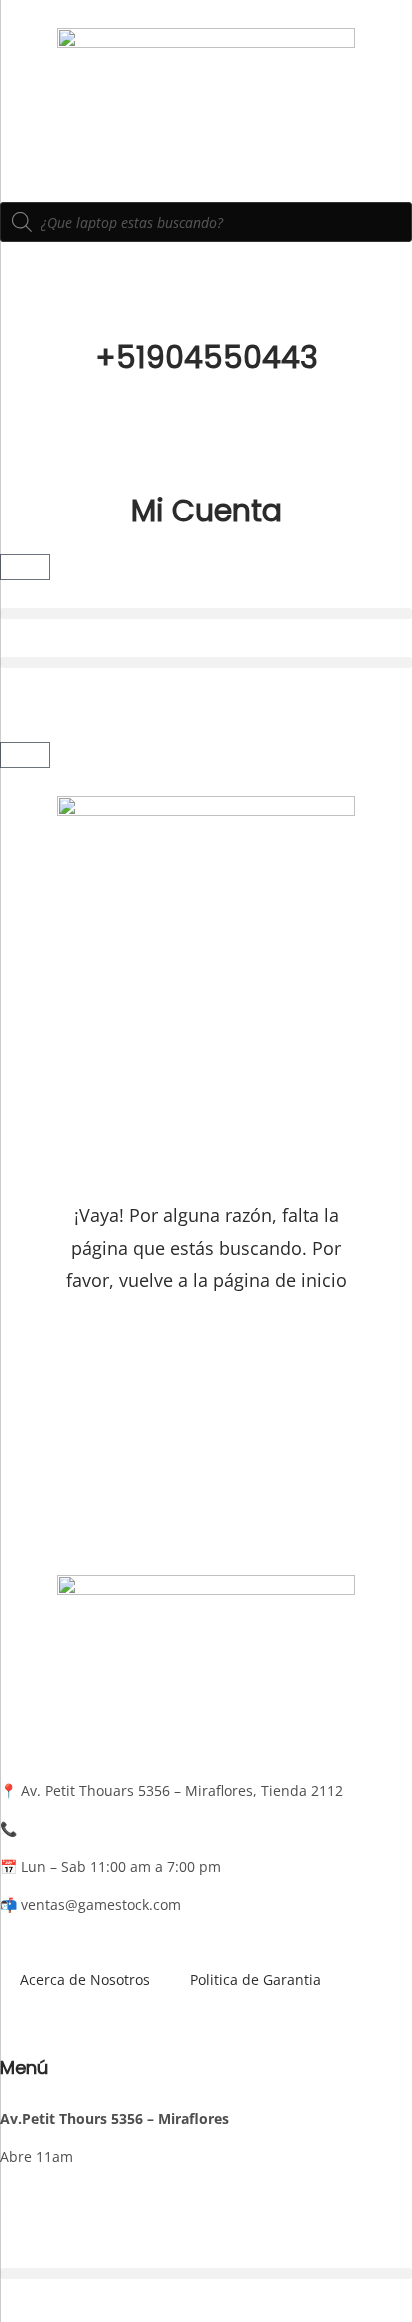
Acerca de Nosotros (85, 1979)
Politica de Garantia (255, 1979)
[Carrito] (25, 567)
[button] (206, 613)
